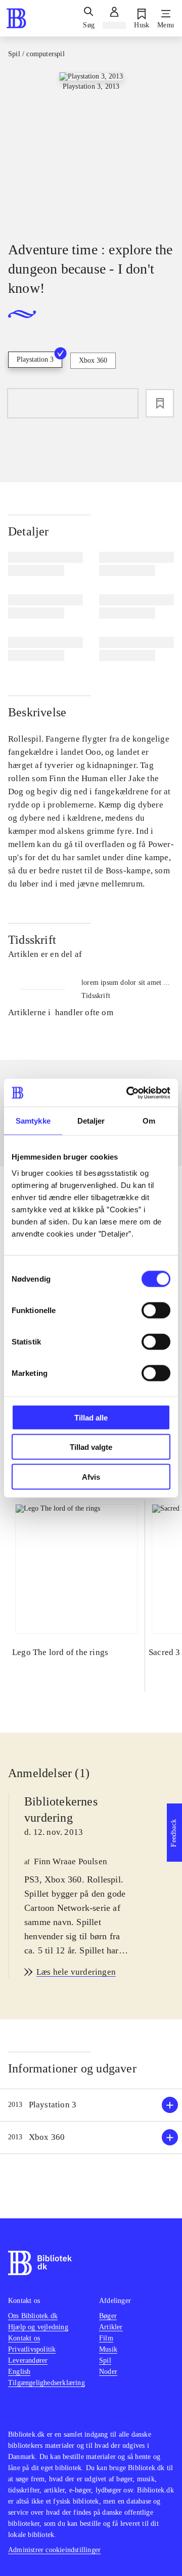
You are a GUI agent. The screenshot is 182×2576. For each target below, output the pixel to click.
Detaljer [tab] (91, 1121)
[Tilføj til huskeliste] (160, 403)
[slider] (91, 148)
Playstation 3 (35, 359)
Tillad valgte (91, 1447)
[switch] (156, 1310)
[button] (91, 2105)
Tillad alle (91, 1417)
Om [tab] (149, 1121)
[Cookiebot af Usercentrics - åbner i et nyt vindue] (128, 1093)
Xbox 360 (93, 360)
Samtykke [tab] (33, 1121)
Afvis (91, 1476)
